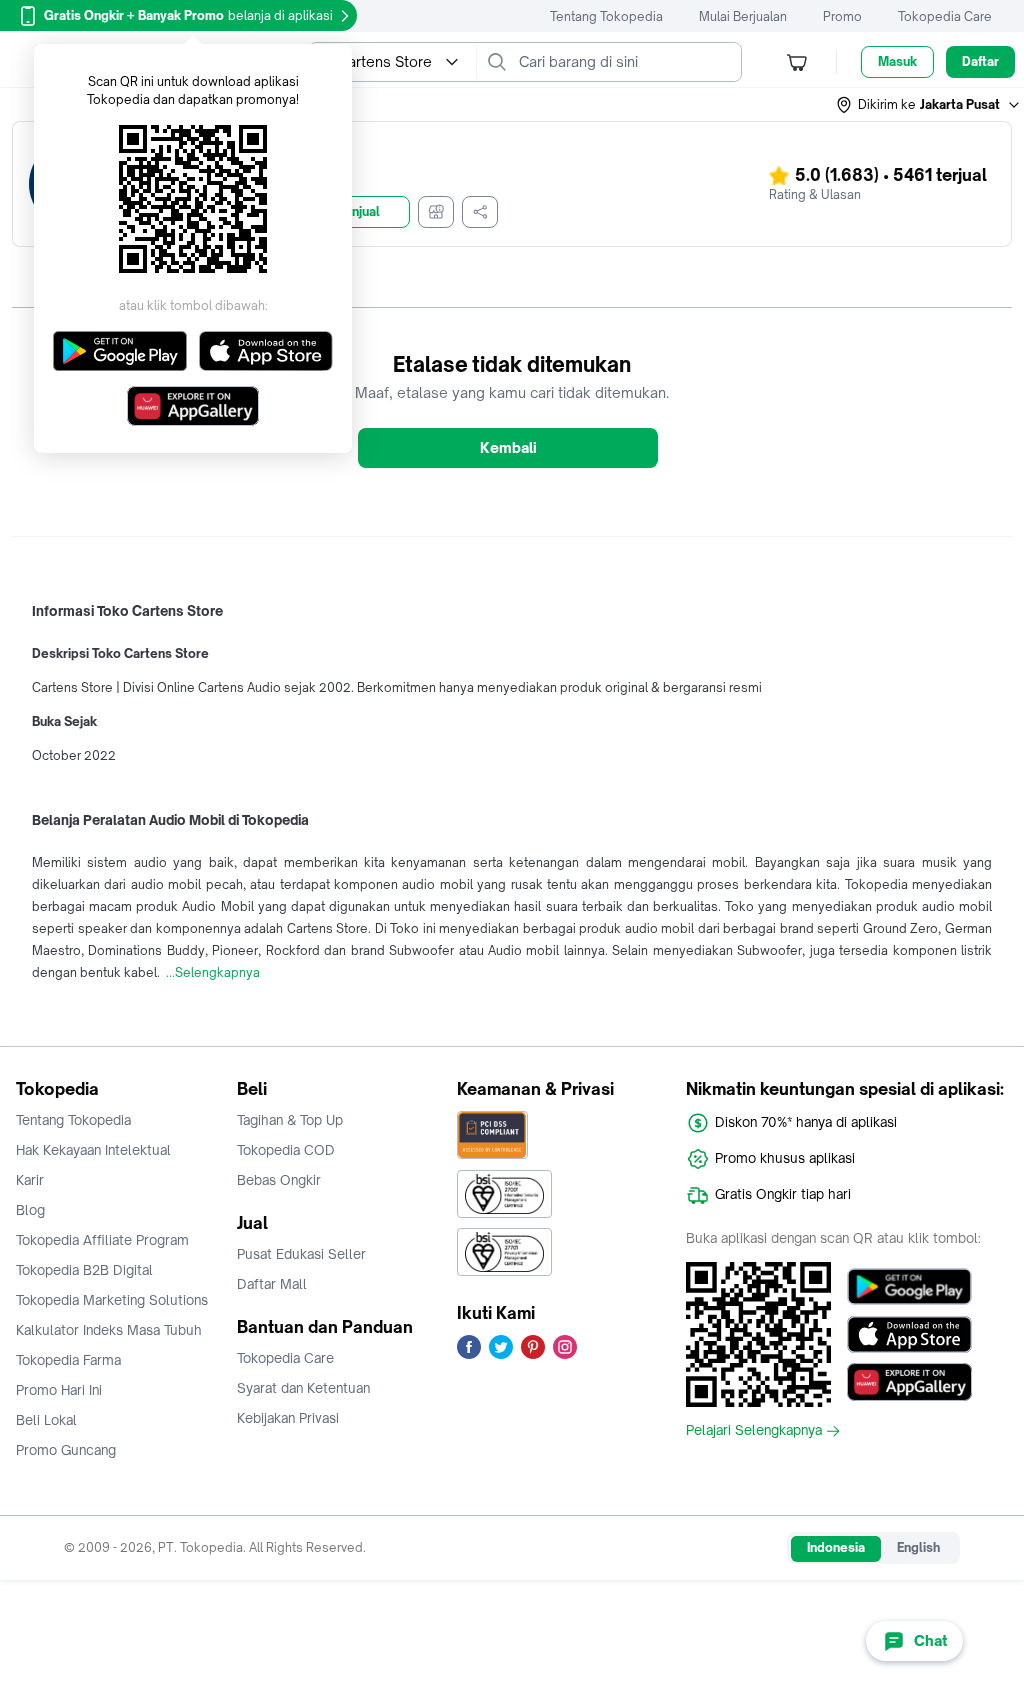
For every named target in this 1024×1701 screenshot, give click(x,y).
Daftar (980, 61)
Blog (30, 1210)
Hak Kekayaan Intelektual (93, 1150)
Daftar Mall (272, 1284)
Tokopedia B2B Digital (84, 1270)
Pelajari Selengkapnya (754, 1431)
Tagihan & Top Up (290, 1120)
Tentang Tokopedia (606, 16)
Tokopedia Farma (68, 1360)
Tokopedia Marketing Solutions (112, 1300)
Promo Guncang (66, 1450)
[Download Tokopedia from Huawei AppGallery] (909, 1382)
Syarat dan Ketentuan (303, 1388)
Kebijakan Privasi (288, 1418)
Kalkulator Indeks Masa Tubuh (109, 1330)
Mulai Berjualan (743, 16)
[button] (929, 105)
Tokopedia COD (286, 1150)
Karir (30, 1180)
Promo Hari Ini (59, 1390)
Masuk (897, 61)
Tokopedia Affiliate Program (102, 1240)
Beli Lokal (46, 1420)
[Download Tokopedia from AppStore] (909, 1334)
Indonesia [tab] (836, 1547)
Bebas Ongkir (279, 1180)
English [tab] (918, 1547)
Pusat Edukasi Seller (301, 1254)
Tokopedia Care (945, 16)
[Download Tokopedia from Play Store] (909, 1286)
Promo (842, 16)
